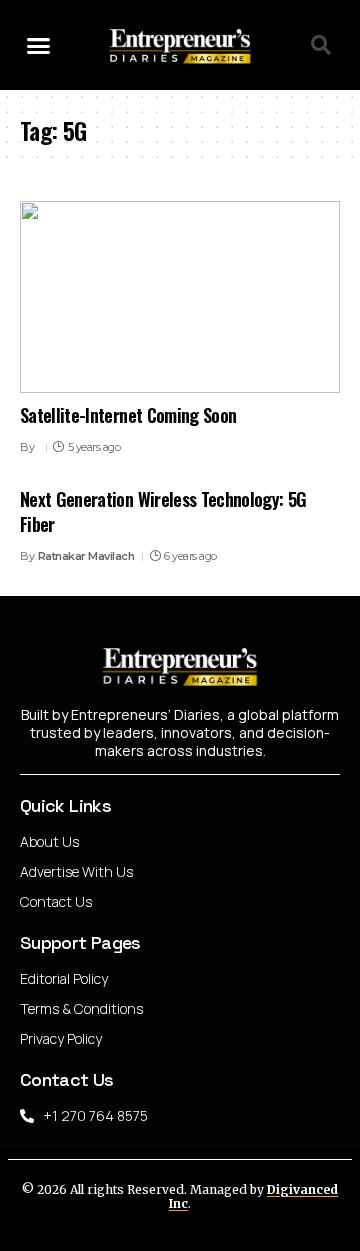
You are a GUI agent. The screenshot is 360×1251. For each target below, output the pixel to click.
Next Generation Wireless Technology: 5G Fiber (163, 511)
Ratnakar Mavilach (86, 556)
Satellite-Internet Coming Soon (128, 415)
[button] (39, 45)
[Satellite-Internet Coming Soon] (180, 297)
